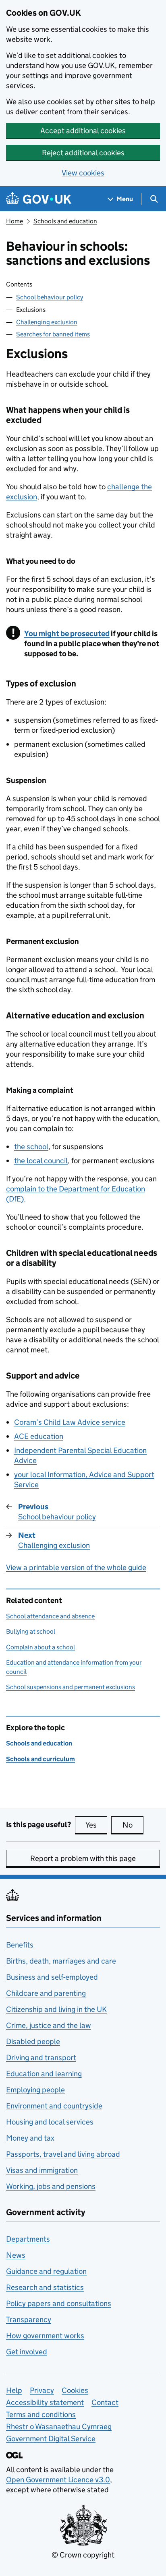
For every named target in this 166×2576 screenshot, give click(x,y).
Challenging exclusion (47, 322)
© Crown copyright (83, 2555)
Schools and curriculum (40, 1759)
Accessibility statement (45, 2402)
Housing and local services (50, 2122)
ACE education (39, 1436)
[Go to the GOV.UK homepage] (39, 199)
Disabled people (33, 2041)
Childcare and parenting (46, 1993)
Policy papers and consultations (59, 2303)
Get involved (27, 2352)
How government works (45, 2336)
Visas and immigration (42, 2170)
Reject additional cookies (83, 153)
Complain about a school (40, 1647)
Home (15, 221)
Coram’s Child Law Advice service (70, 1422)
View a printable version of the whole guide (76, 1567)
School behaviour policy (50, 297)
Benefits (20, 1945)
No (133, 1825)
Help (14, 2390)
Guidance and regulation (46, 2271)
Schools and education (65, 221)
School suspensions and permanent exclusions (71, 1687)
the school (31, 1147)
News (16, 2255)
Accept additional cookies (83, 131)
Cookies (75, 2390)
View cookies (83, 173)
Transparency (29, 2319)
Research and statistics (45, 2287)
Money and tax (30, 2138)
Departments (28, 2239)
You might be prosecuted (67, 634)
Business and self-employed (52, 1977)
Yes (96, 1825)
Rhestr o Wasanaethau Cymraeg (59, 2427)
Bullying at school (31, 1631)
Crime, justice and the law (49, 2025)
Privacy (42, 2390)
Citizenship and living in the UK (56, 2009)
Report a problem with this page (83, 1858)
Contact (105, 2402)
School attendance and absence (50, 1616)
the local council (41, 1161)
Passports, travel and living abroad (63, 2154)
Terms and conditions (41, 2414)
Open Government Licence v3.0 (58, 2480)
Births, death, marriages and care (61, 1961)
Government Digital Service (51, 2439)
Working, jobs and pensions (51, 2186)
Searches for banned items (53, 334)
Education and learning (44, 2074)
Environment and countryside (54, 2106)
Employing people (35, 2090)
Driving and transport (41, 2058)
